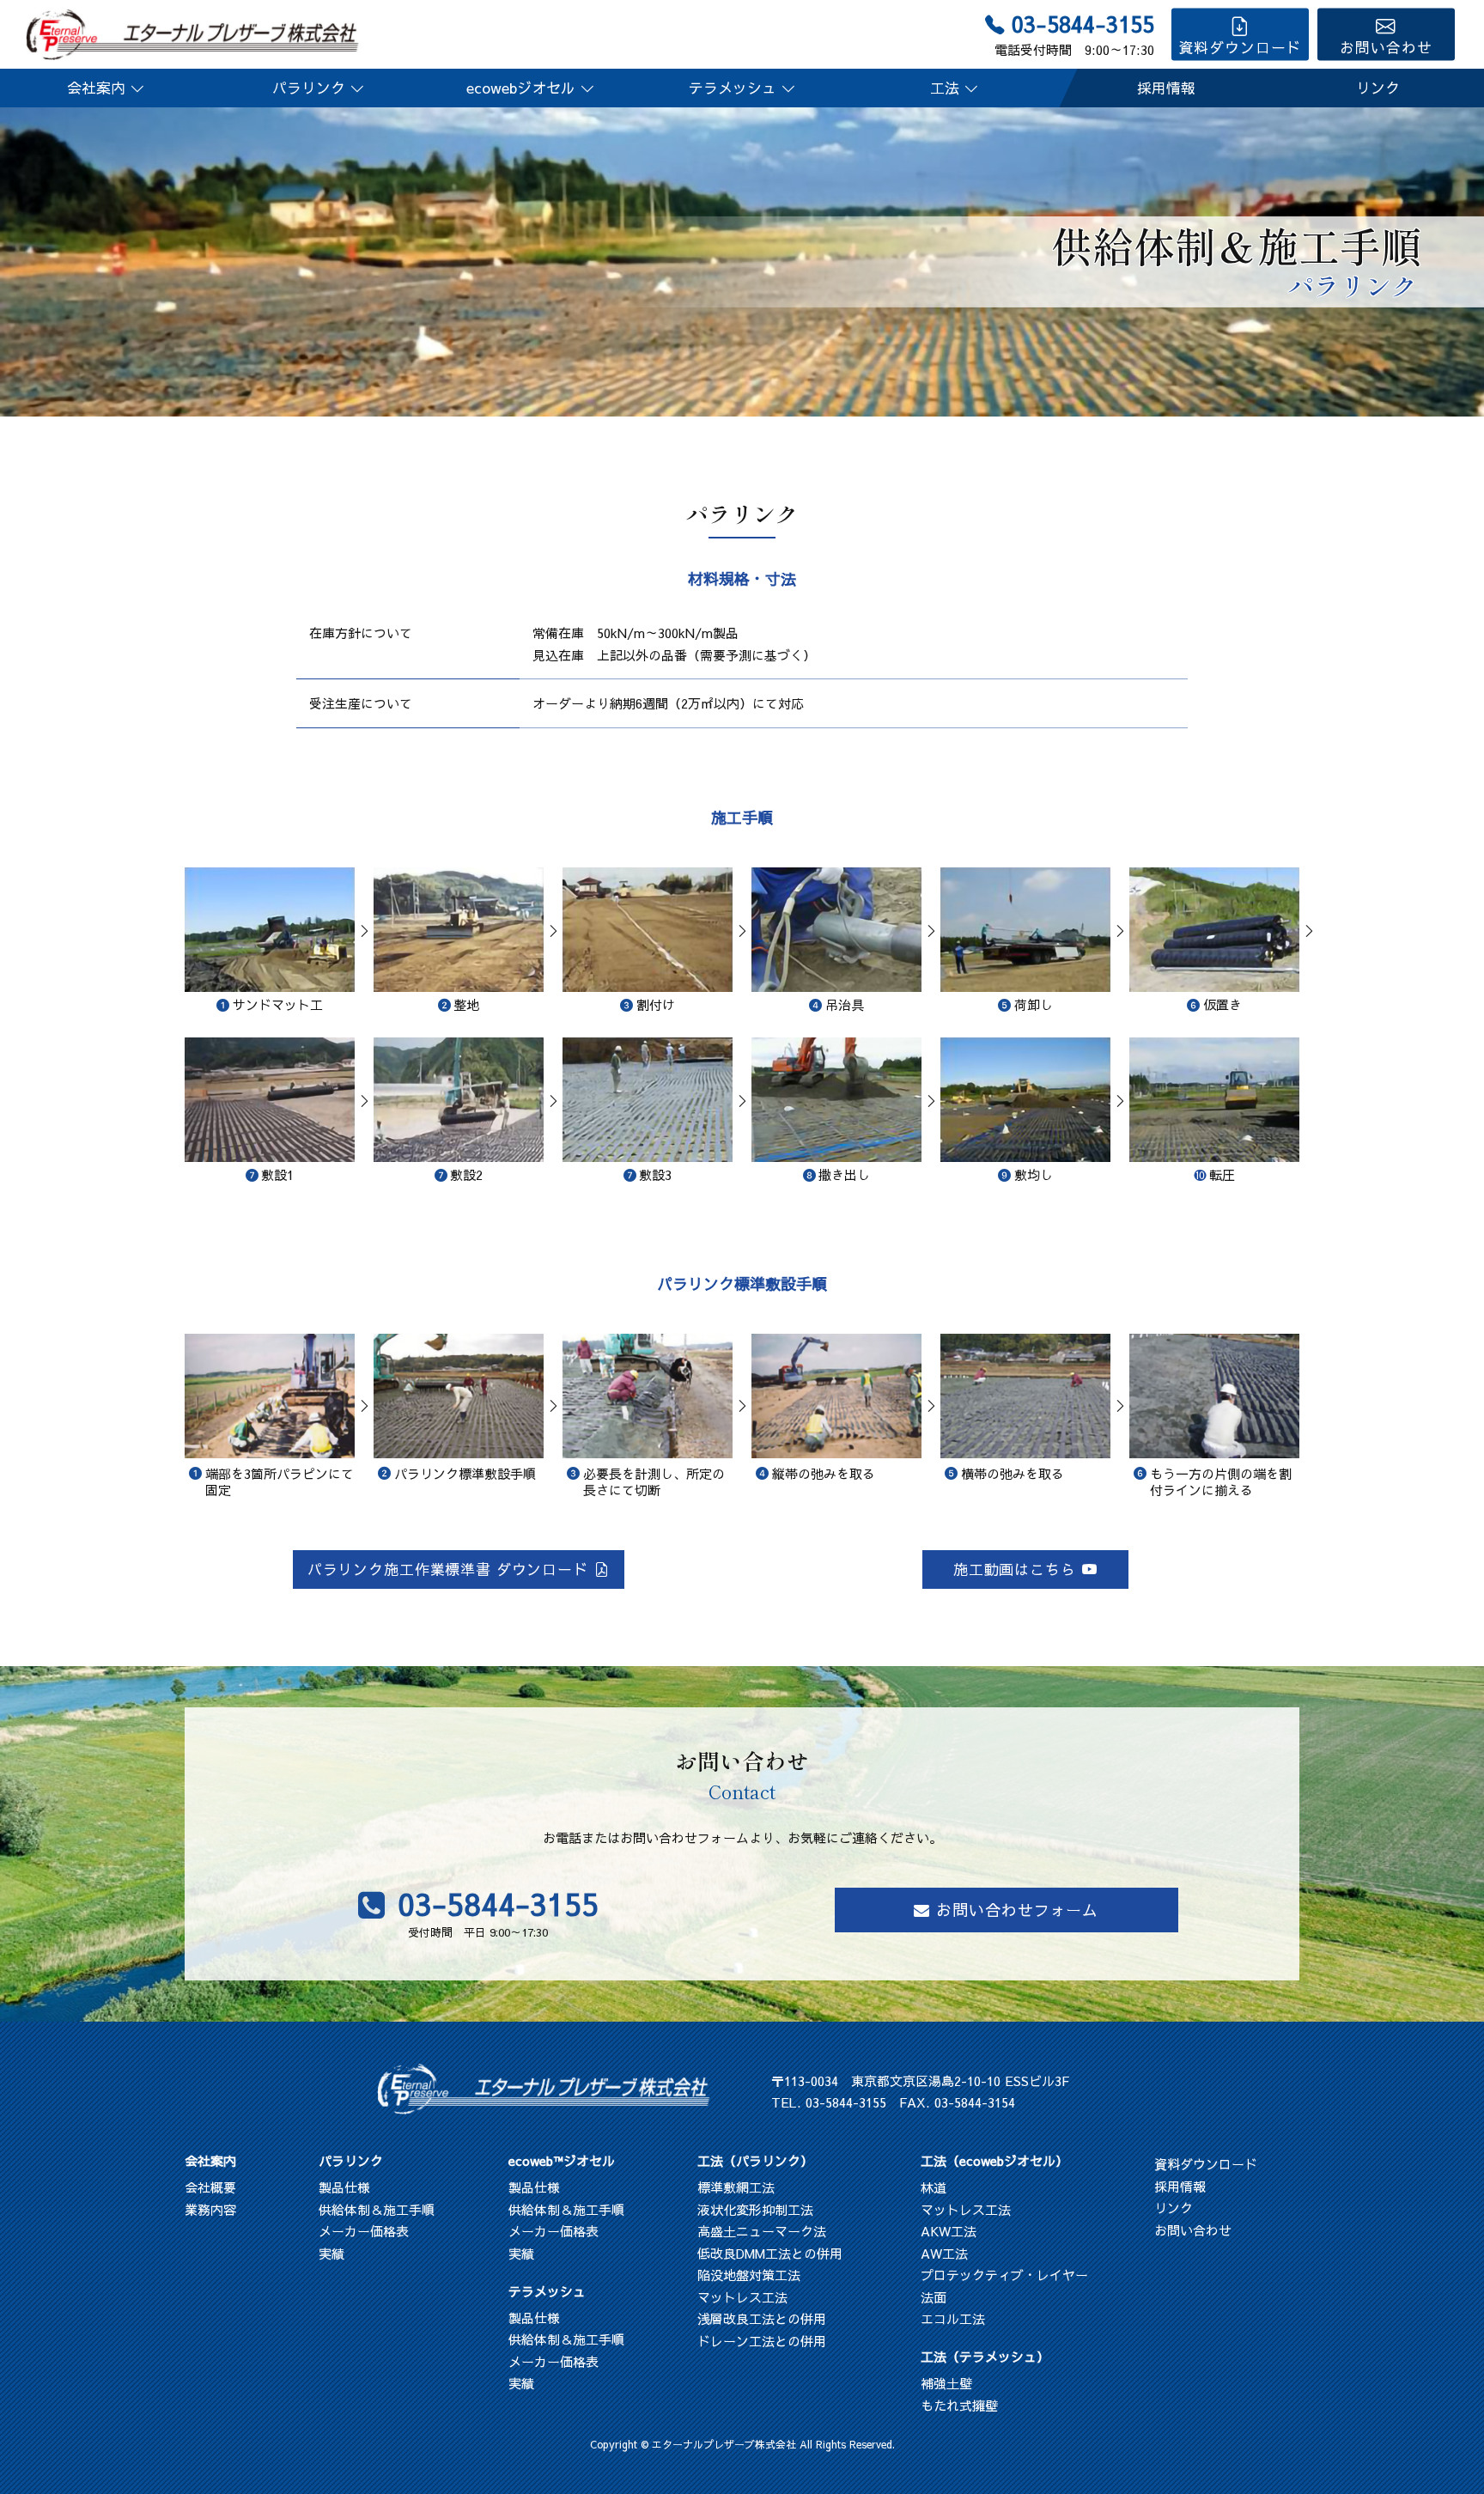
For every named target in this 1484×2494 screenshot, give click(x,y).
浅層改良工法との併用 (762, 2318)
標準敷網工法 (736, 2187)
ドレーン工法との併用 (762, 2341)
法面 (934, 2297)
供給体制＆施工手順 (377, 2209)
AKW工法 (949, 2231)
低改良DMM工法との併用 (770, 2253)
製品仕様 (344, 2187)
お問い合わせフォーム (1017, 1910)
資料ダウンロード (1240, 47)
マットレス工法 (742, 2297)
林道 (934, 2187)
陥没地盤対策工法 (749, 2275)
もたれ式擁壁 (959, 2405)
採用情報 (1166, 88)
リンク (1378, 88)
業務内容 (210, 2209)
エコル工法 (953, 2318)
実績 (331, 2253)
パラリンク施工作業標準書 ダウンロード (448, 1569)
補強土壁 (946, 2383)
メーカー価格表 (364, 2231)
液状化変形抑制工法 (755, 2209)
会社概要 (210, 2187)
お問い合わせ (1386, 47)
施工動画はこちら (1015, 1569)
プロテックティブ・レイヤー (1004, 2275)
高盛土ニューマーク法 (762, 2231)
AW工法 (944, 2253)
